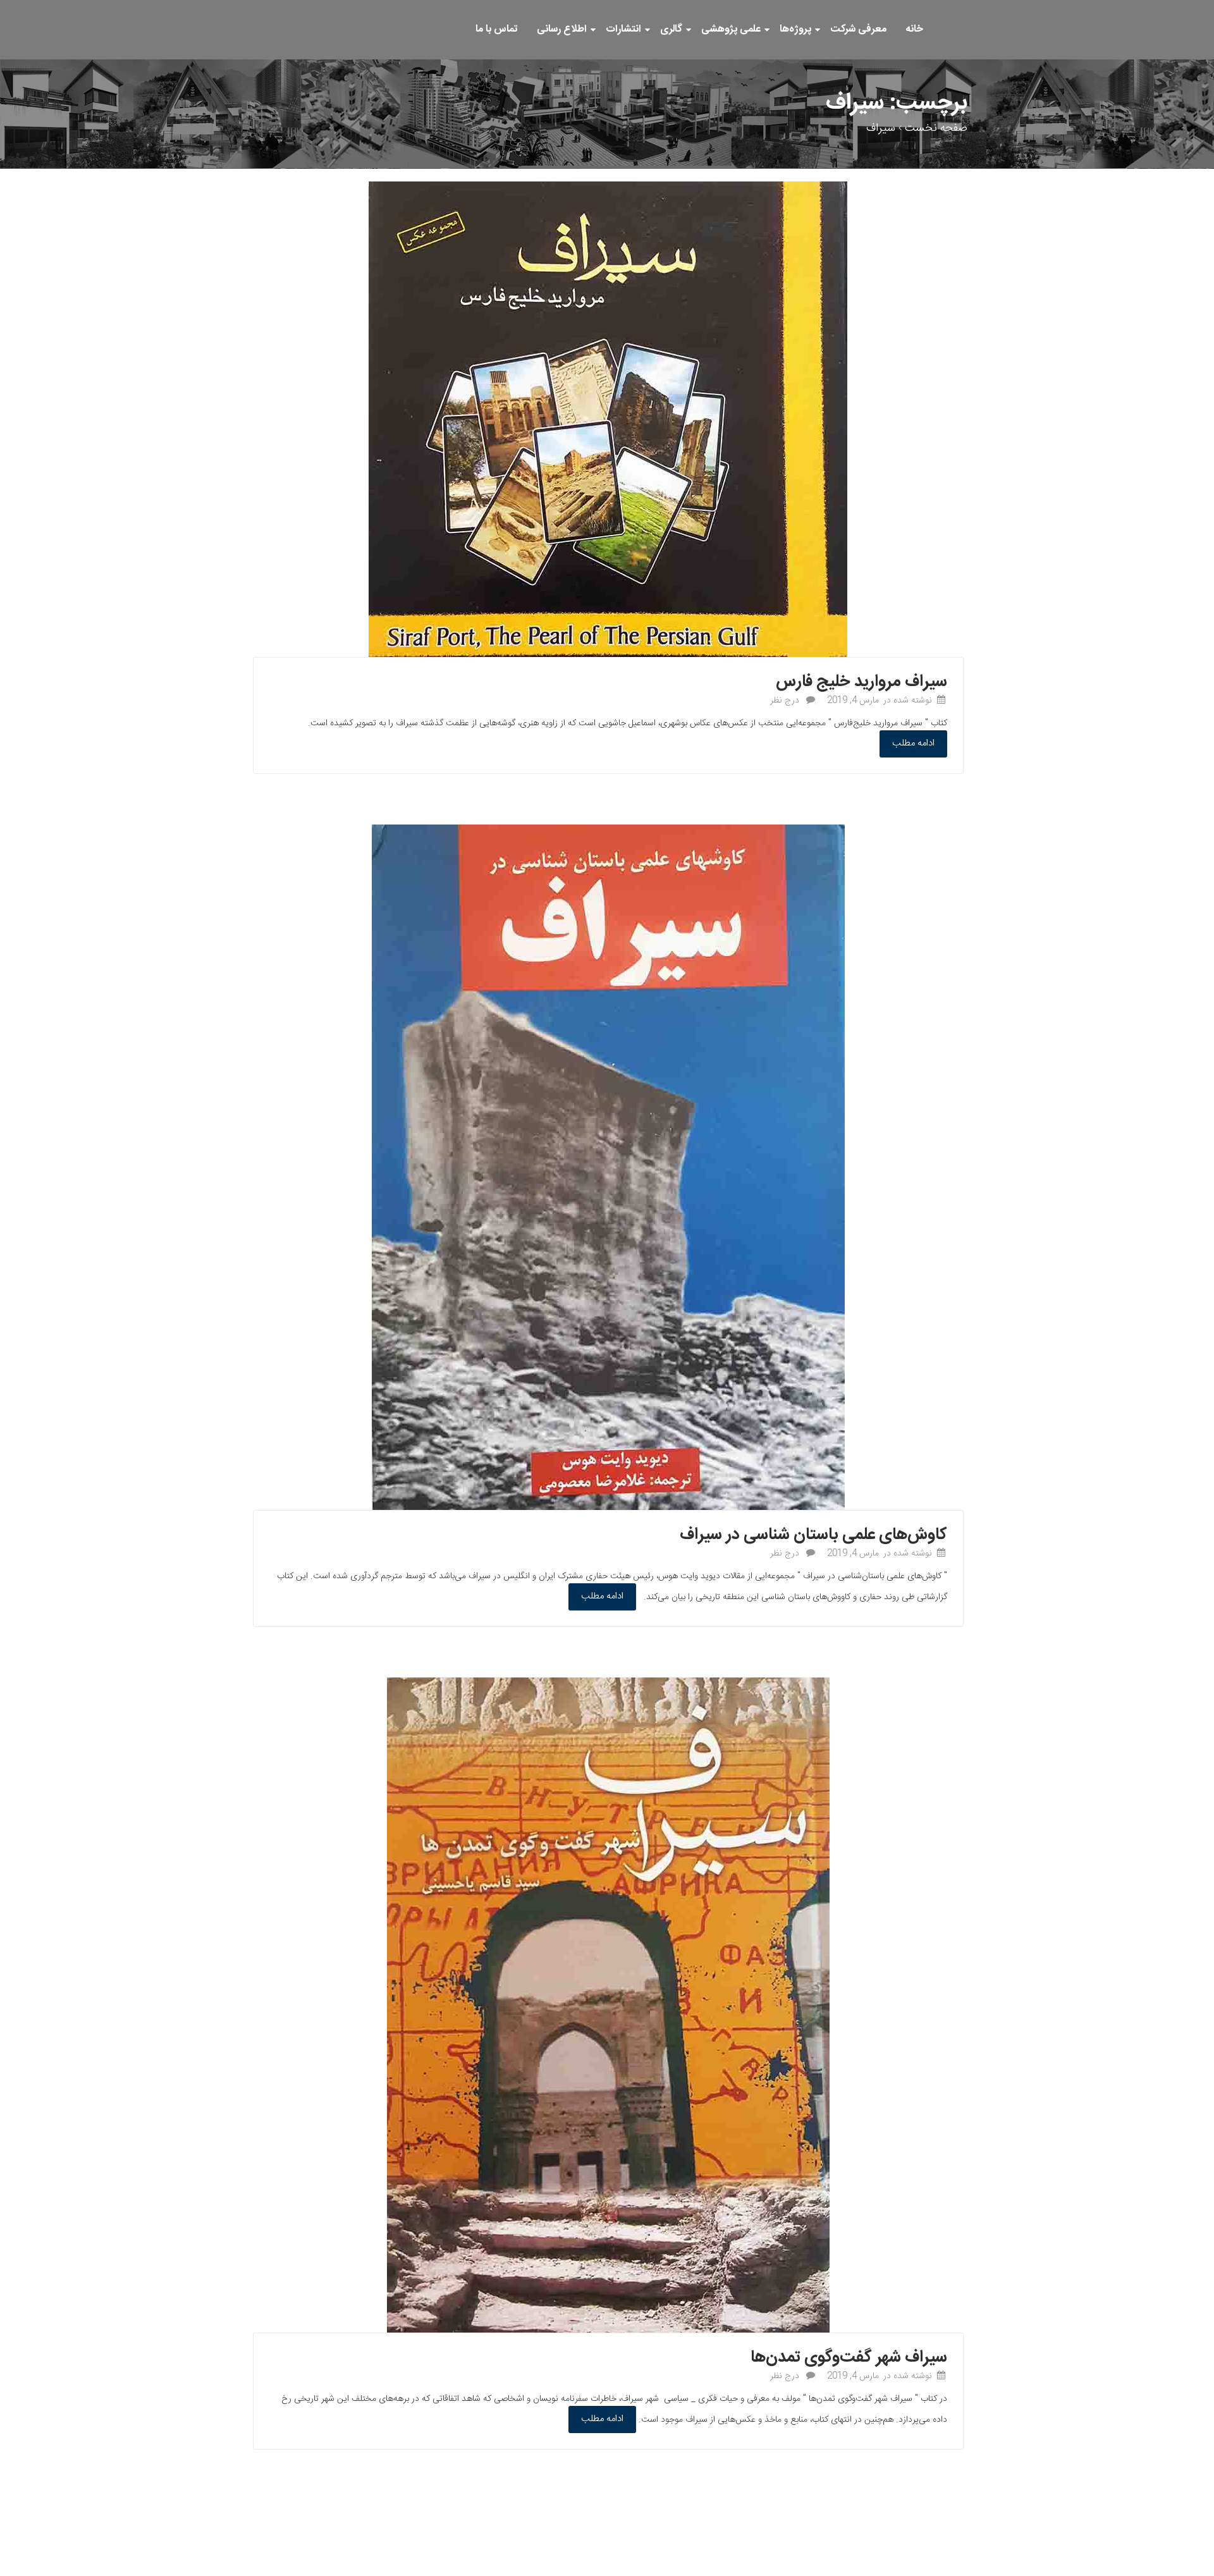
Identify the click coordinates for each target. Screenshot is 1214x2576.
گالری (671, 29)
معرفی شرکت (858, 29)
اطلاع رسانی (562, 29)
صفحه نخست (936, 128)
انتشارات (623, 29)
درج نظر (785, 701)
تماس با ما (497, 29)
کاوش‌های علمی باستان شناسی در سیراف (813, 1535)
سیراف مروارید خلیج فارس (861, 682)
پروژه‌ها (795, 29)
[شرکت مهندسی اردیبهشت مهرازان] (967, 13)
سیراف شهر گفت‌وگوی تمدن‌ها (849, 2358)
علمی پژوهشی (731, 29)
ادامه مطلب (913, 743)
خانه (914, 29)
